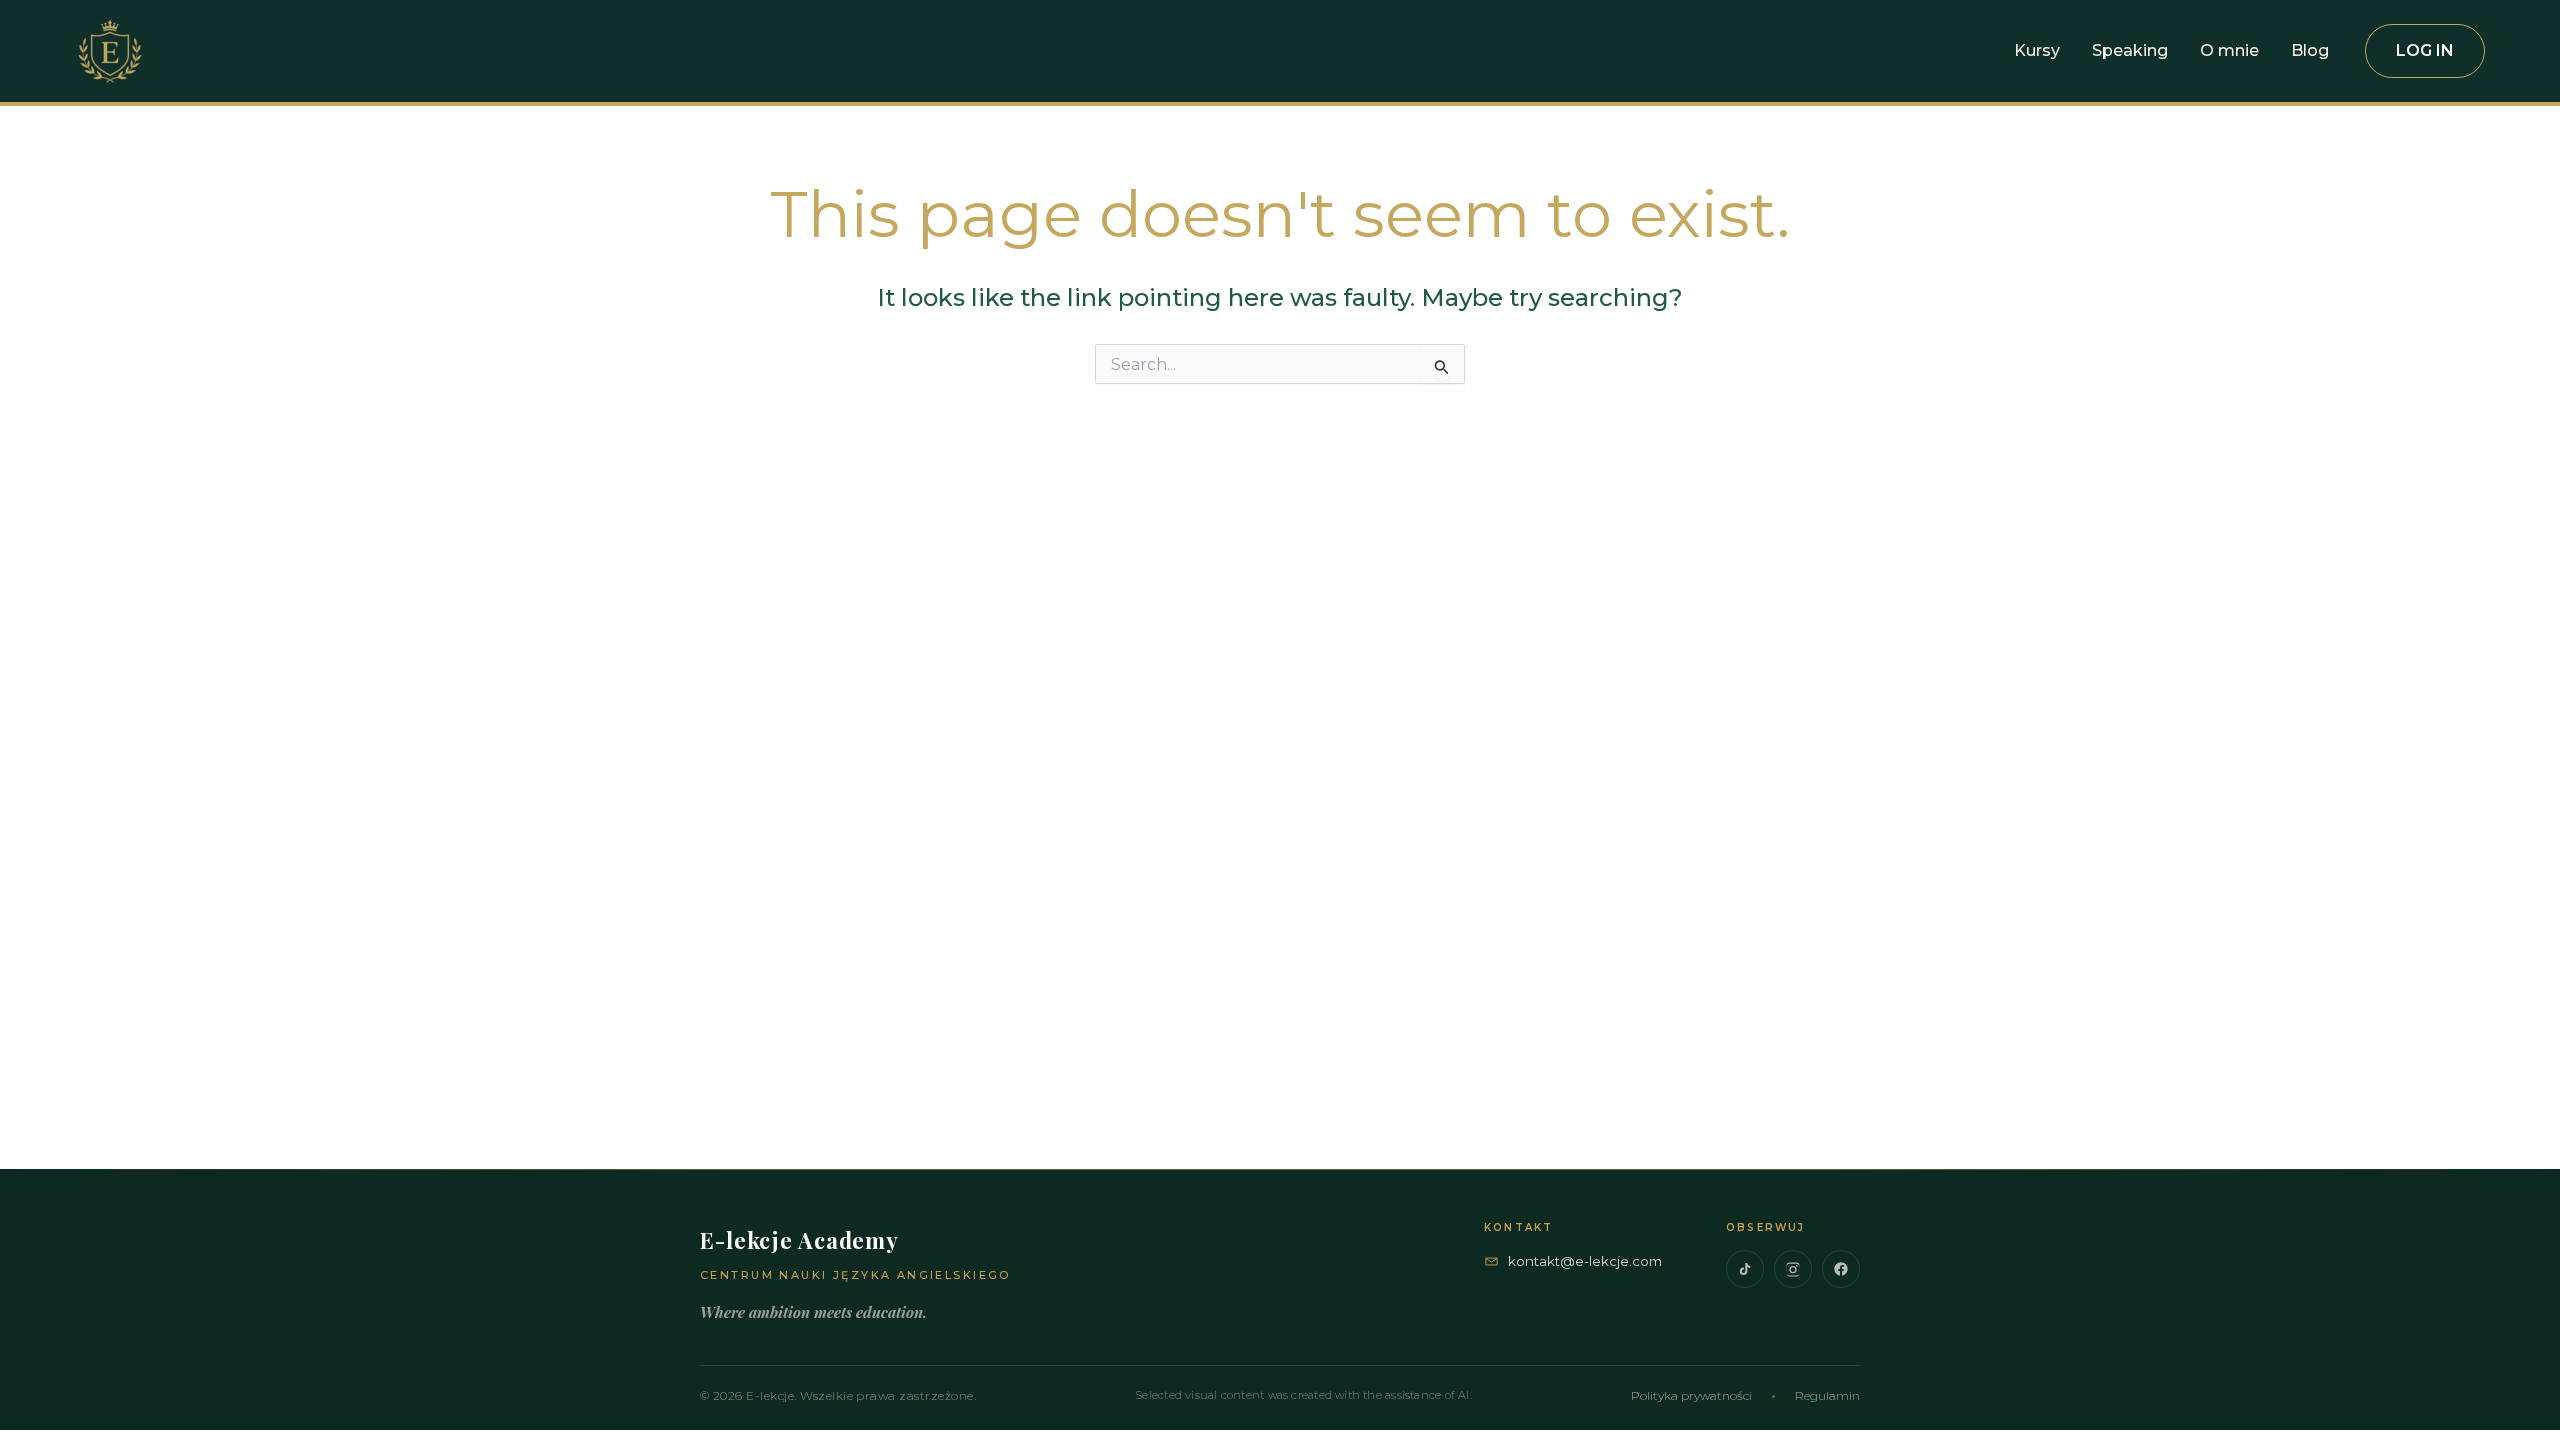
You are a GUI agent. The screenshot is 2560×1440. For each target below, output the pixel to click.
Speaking (2130, 50)
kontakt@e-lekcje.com (1585, 1261)
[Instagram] (1793, 1269)
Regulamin (1827, 1395)
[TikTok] (1745, 1269)
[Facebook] (1841, 1269)
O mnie (2229, 50)
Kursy (2037, 50)
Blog (2310, 50)
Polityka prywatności (1691, 1395)
